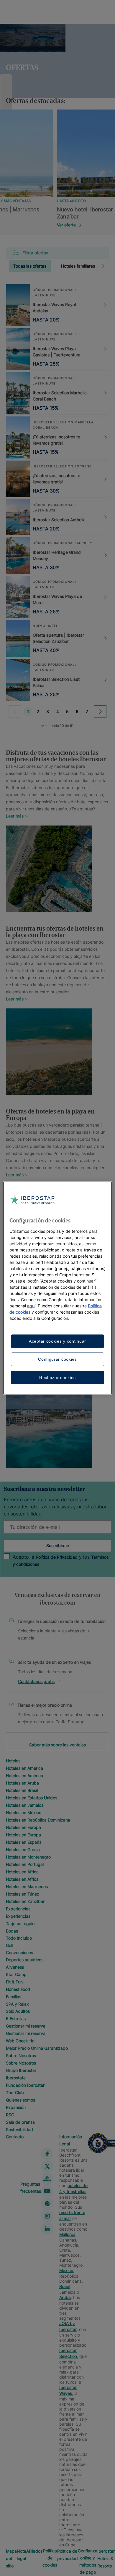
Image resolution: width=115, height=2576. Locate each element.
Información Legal (71, 2140)
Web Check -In (20, 2041)
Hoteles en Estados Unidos (32, 1798)
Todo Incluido (19, 1938)
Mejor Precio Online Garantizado (37, 2048)
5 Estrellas (16, 2019)
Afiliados (34, 2551)
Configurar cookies (57, 1359)
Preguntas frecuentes (31, 2188)
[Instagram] (47, 2216)
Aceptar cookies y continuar (57, 1341)
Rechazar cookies (57, 1377)
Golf (10, 1945)
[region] (58, 1288)
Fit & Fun (14, 1982)
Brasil (64, 2286)
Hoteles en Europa (23, 1827)
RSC (10, 2115)
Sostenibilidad (19, 2129)
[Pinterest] (47, 2204)
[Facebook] (47, 2154)
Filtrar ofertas (35, 253)
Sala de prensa (20, 2122)
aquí (31, 1305)
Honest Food (18, 1989)
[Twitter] (47, 2166)
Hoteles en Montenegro (28, 1857)
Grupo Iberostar (21, 2070)
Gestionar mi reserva (26, 2026)
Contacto (15, 2137)
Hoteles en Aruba (22, 1783)
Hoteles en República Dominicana (38, 1820)
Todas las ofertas (30, 266)
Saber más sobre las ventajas (57, 1745)
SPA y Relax (17, 2004)
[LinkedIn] (47, 2229)
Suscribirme (58, 1546)
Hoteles (13, 1761)
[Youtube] (47, 2191)
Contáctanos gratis (36, 1681)
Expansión (16, 2107)
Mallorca (67, 2234)
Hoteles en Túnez (23, 1894)
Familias (14, 1997)
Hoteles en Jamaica (25, 1805)
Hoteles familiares (78, 266)
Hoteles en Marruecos (27, 1886)
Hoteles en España (24, 1842)
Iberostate (16, 2078)
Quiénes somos (20, 2100)
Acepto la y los (61, 1560)
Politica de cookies (50, 2558)
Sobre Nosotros (21, 2056)
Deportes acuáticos (25, 1960)
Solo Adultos (18, 2011)
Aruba (65, 2297)
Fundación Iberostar (25, 2085)
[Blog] (47, 2179)
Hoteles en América (24, 1768)
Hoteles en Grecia (23, 1849)
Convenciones (19, 1952)
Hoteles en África (22, 1872)
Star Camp (16, 1974)
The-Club (15, 2093)
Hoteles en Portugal (25, 1864)
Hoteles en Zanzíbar (25, 1901)
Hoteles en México (24, 1812)
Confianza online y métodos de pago (88, 2561)
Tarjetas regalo (20, 1923)
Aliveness (15, 1967)
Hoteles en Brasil (22, 1790)
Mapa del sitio (11, 2558)
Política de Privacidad (57, 1557)
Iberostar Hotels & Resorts (106, 2558)
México (66, 2270)
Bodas (12, 1931)
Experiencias (18, 1909)
